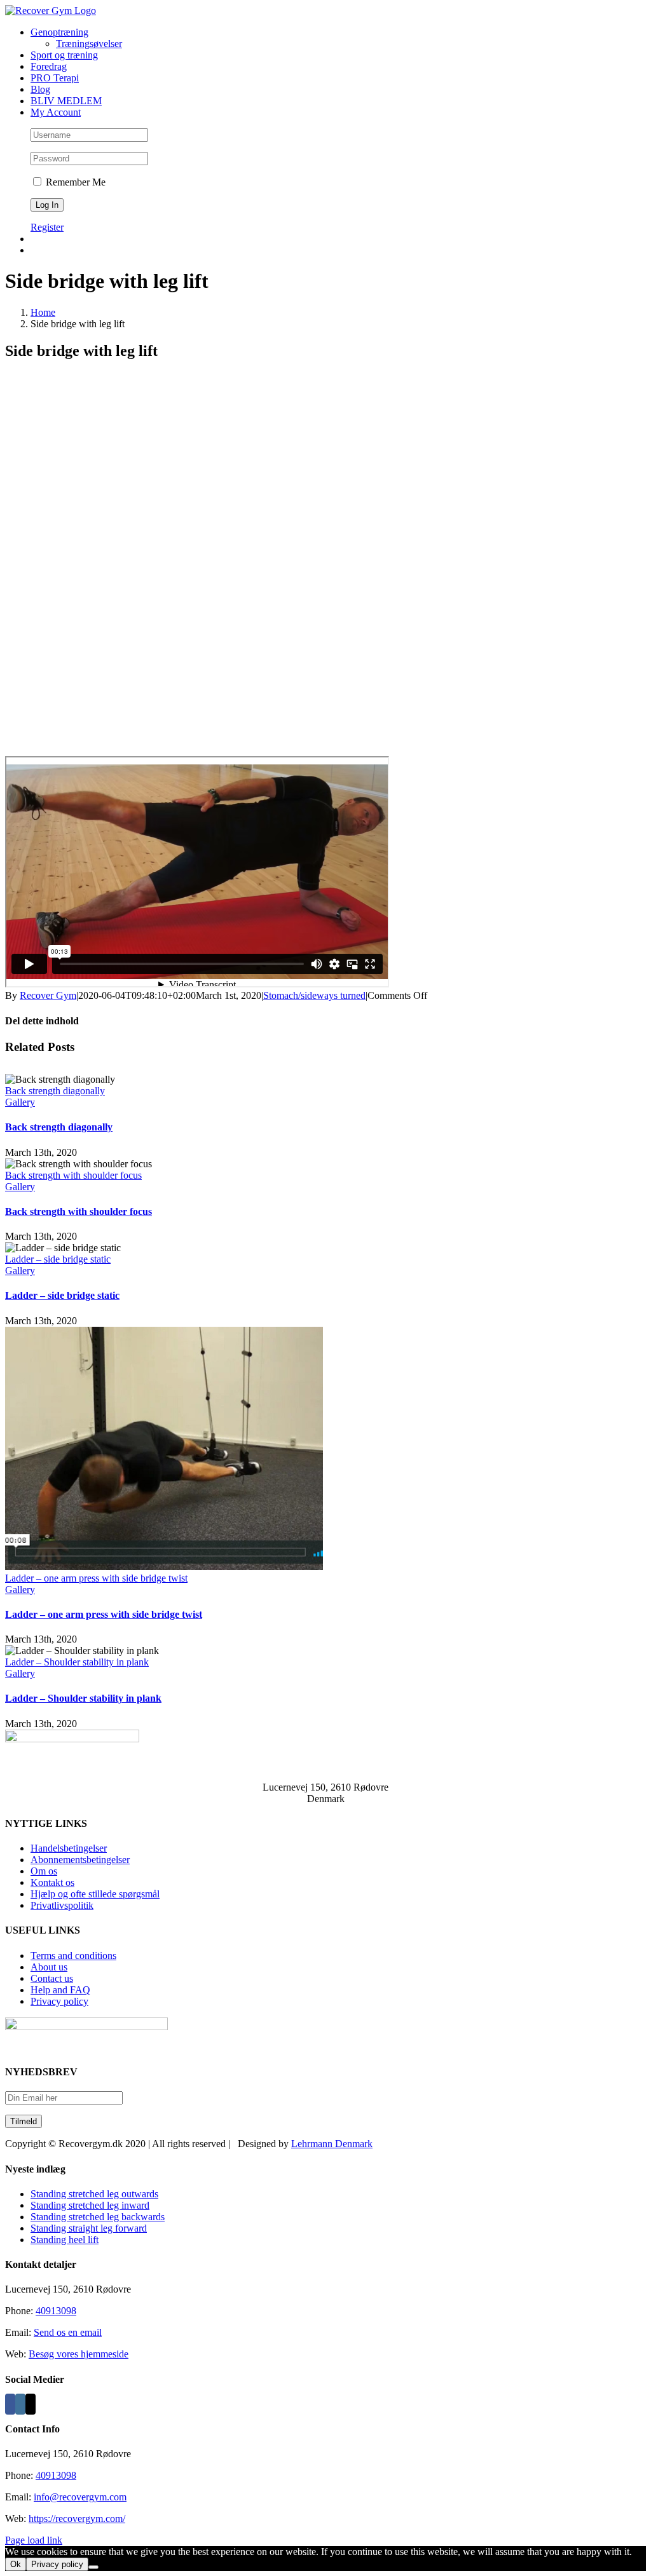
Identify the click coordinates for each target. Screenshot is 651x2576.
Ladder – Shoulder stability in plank (77, 1662)
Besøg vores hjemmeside (79, 2354)
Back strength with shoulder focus (73, 1175)
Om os (44, 1871)
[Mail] (31, 2404)
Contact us (52, 1978)
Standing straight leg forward (89, 2228)
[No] (93, 2567)
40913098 (56, 2311)
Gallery (20, 1102)
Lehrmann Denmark (332, 2144)
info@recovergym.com (80, 2497)
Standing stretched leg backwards (98, 2217)
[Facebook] (10, 2404)
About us (49, 1967)
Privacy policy (59, 2001)
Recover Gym (48, 995)
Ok (16, 2564)
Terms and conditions (73, 1956)
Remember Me (74, 182)
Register (47, 227)
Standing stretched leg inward (90, 2205)
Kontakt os (52, 1882)
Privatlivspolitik (62, 1905)
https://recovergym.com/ (77, 2518)
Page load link (34, 2540)
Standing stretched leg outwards (94, 2194)
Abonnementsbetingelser (80, 1860)
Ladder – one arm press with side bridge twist (96, 1578)
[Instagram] (20, 2404)
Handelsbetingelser (69, 1848)
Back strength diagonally (55, 1091)
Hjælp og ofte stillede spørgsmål (95, 1894)
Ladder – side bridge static (58, 1259)
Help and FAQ (60, 1990)
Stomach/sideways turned (314, 995)
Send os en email (68, 2332)
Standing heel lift (65, 2240)
